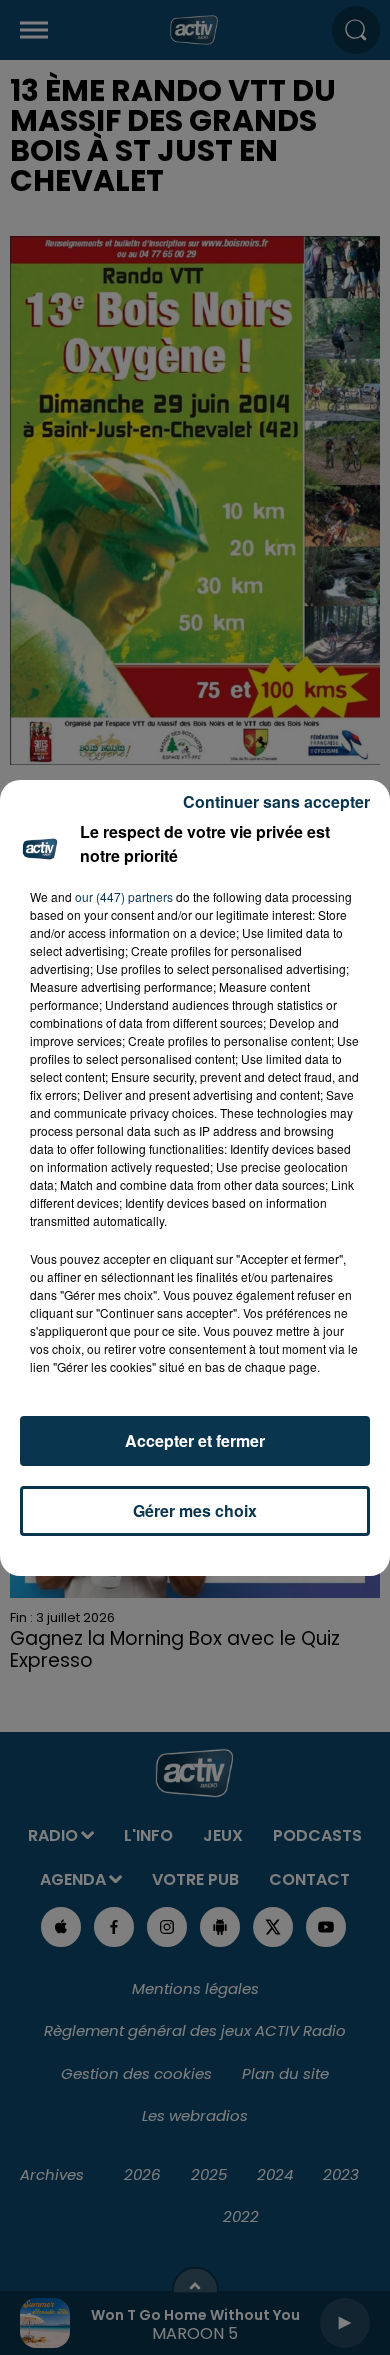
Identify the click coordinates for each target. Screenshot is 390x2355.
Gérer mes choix (195, 1510)
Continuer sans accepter (276, 801)
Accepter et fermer (195, 1440)
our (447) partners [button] (124, 896)
